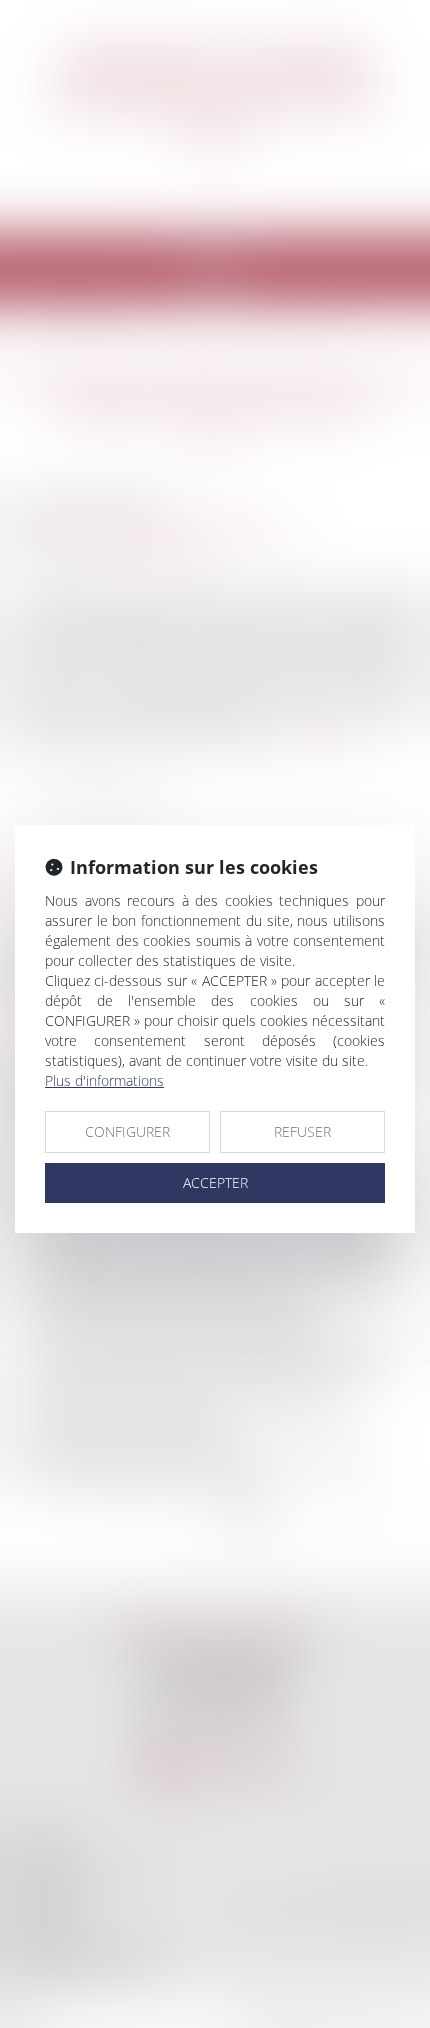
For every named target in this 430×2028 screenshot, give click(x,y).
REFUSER (302, 1131)
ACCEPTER (215, 1182)
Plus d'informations (104, 1080)
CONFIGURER (127, 1131)
